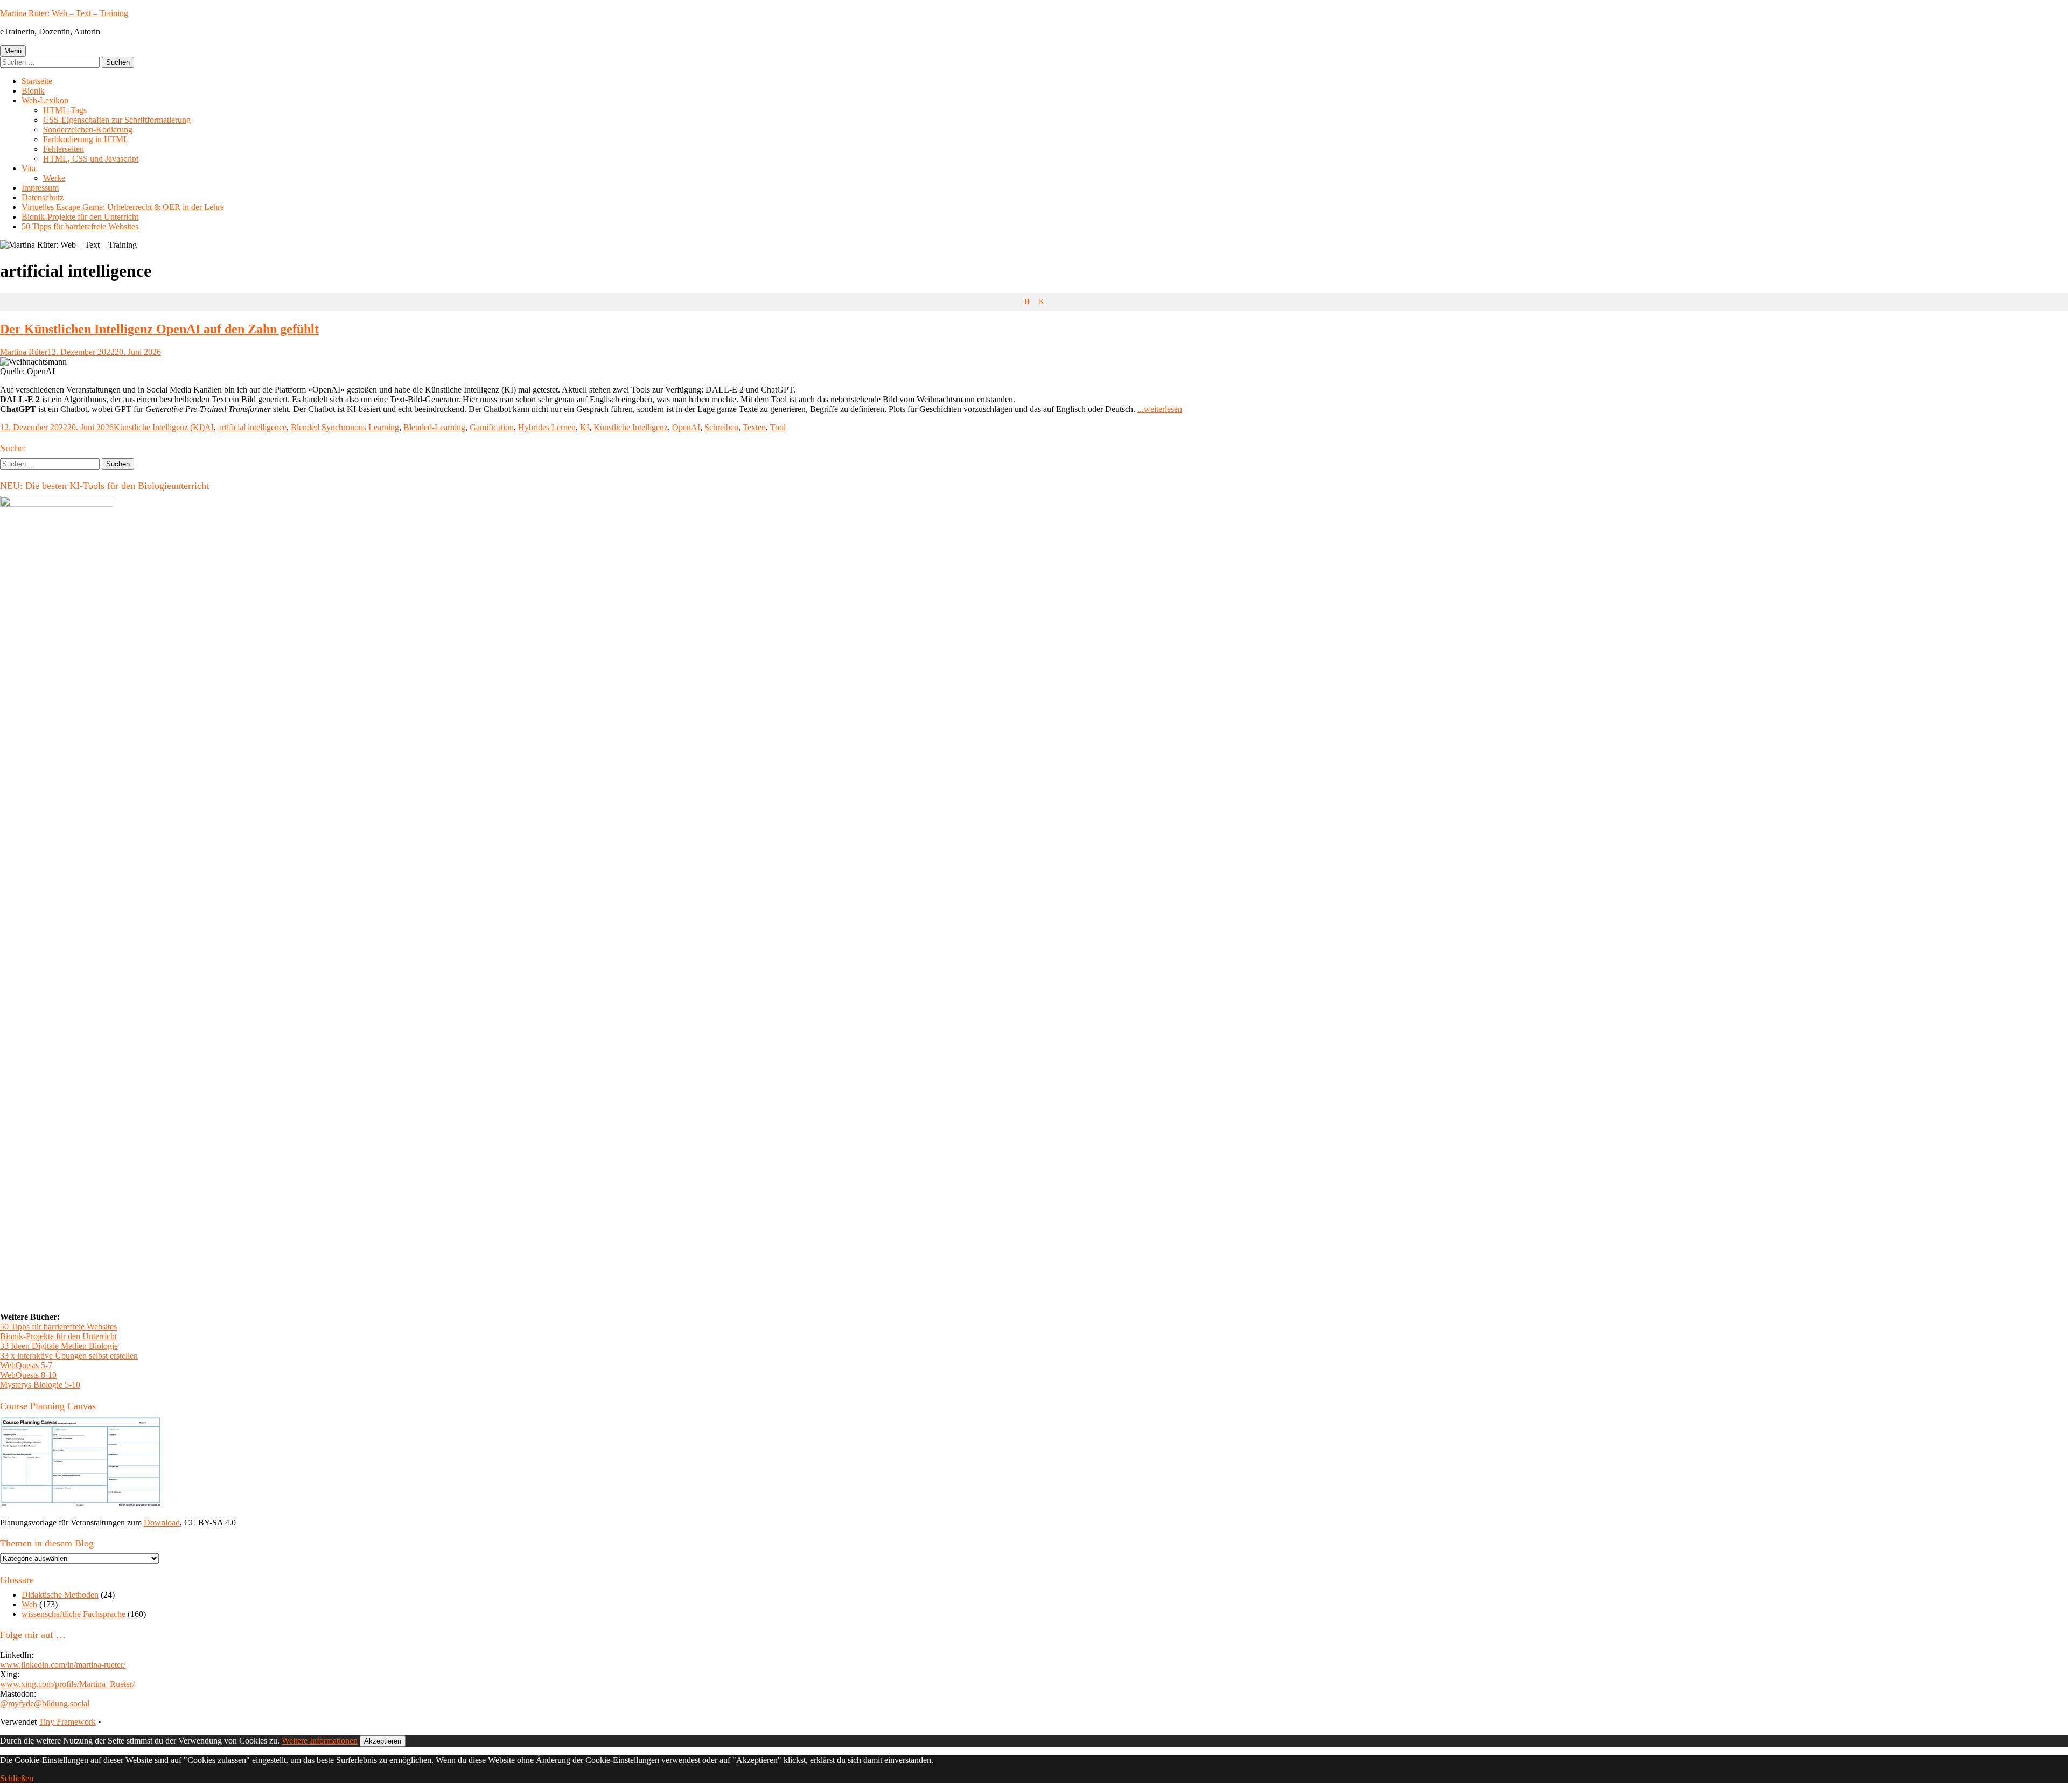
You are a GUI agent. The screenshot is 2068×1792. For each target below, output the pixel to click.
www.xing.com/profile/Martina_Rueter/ (67, 1684)
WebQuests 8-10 (28, 1375)
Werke (54, 178)
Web (29, 1604)
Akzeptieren (383, 1741)
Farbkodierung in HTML (86, 139)
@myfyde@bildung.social (45, 1703)
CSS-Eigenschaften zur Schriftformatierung (117, 120)
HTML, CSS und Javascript (91, 159)
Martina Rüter (24, 352)
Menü (13, 51)
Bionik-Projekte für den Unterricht (80, 217)
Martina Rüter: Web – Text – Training (64, 13)
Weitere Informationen (320, 1741)
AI (209, 427)
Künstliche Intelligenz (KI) (159, 427)
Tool (778, 427)
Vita (29, 168)
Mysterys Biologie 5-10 (40, 1385)
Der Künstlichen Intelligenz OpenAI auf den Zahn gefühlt (159, 329)
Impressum (40, 188)
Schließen (17, 1778)
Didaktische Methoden (60, 1595)
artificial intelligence (252, 427)
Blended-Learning (434, 427)
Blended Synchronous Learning (345, 427)
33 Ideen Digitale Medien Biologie (59, 1346)
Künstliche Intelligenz (631, 427)
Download (162, 1522)
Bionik (33, 91)
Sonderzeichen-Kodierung (88, 129)
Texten (754, 427)
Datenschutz (43, 197)
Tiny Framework (67, 1722)
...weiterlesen (1160, 409)
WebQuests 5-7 (26, 1365)
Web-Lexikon (45, 100)
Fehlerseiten (64, 149)
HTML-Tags (65, 110)
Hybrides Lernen (547, 427)
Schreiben (721, 427)
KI (585, 427)
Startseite (37, 81)
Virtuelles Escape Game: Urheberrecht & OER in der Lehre (123, 207)
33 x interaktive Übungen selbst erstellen (69, 1356)
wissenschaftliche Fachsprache (74, 1614)
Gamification (492, 427)
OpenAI (686, 427)
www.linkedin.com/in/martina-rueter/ (63, 1665)
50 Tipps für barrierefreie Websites (80, 226)
